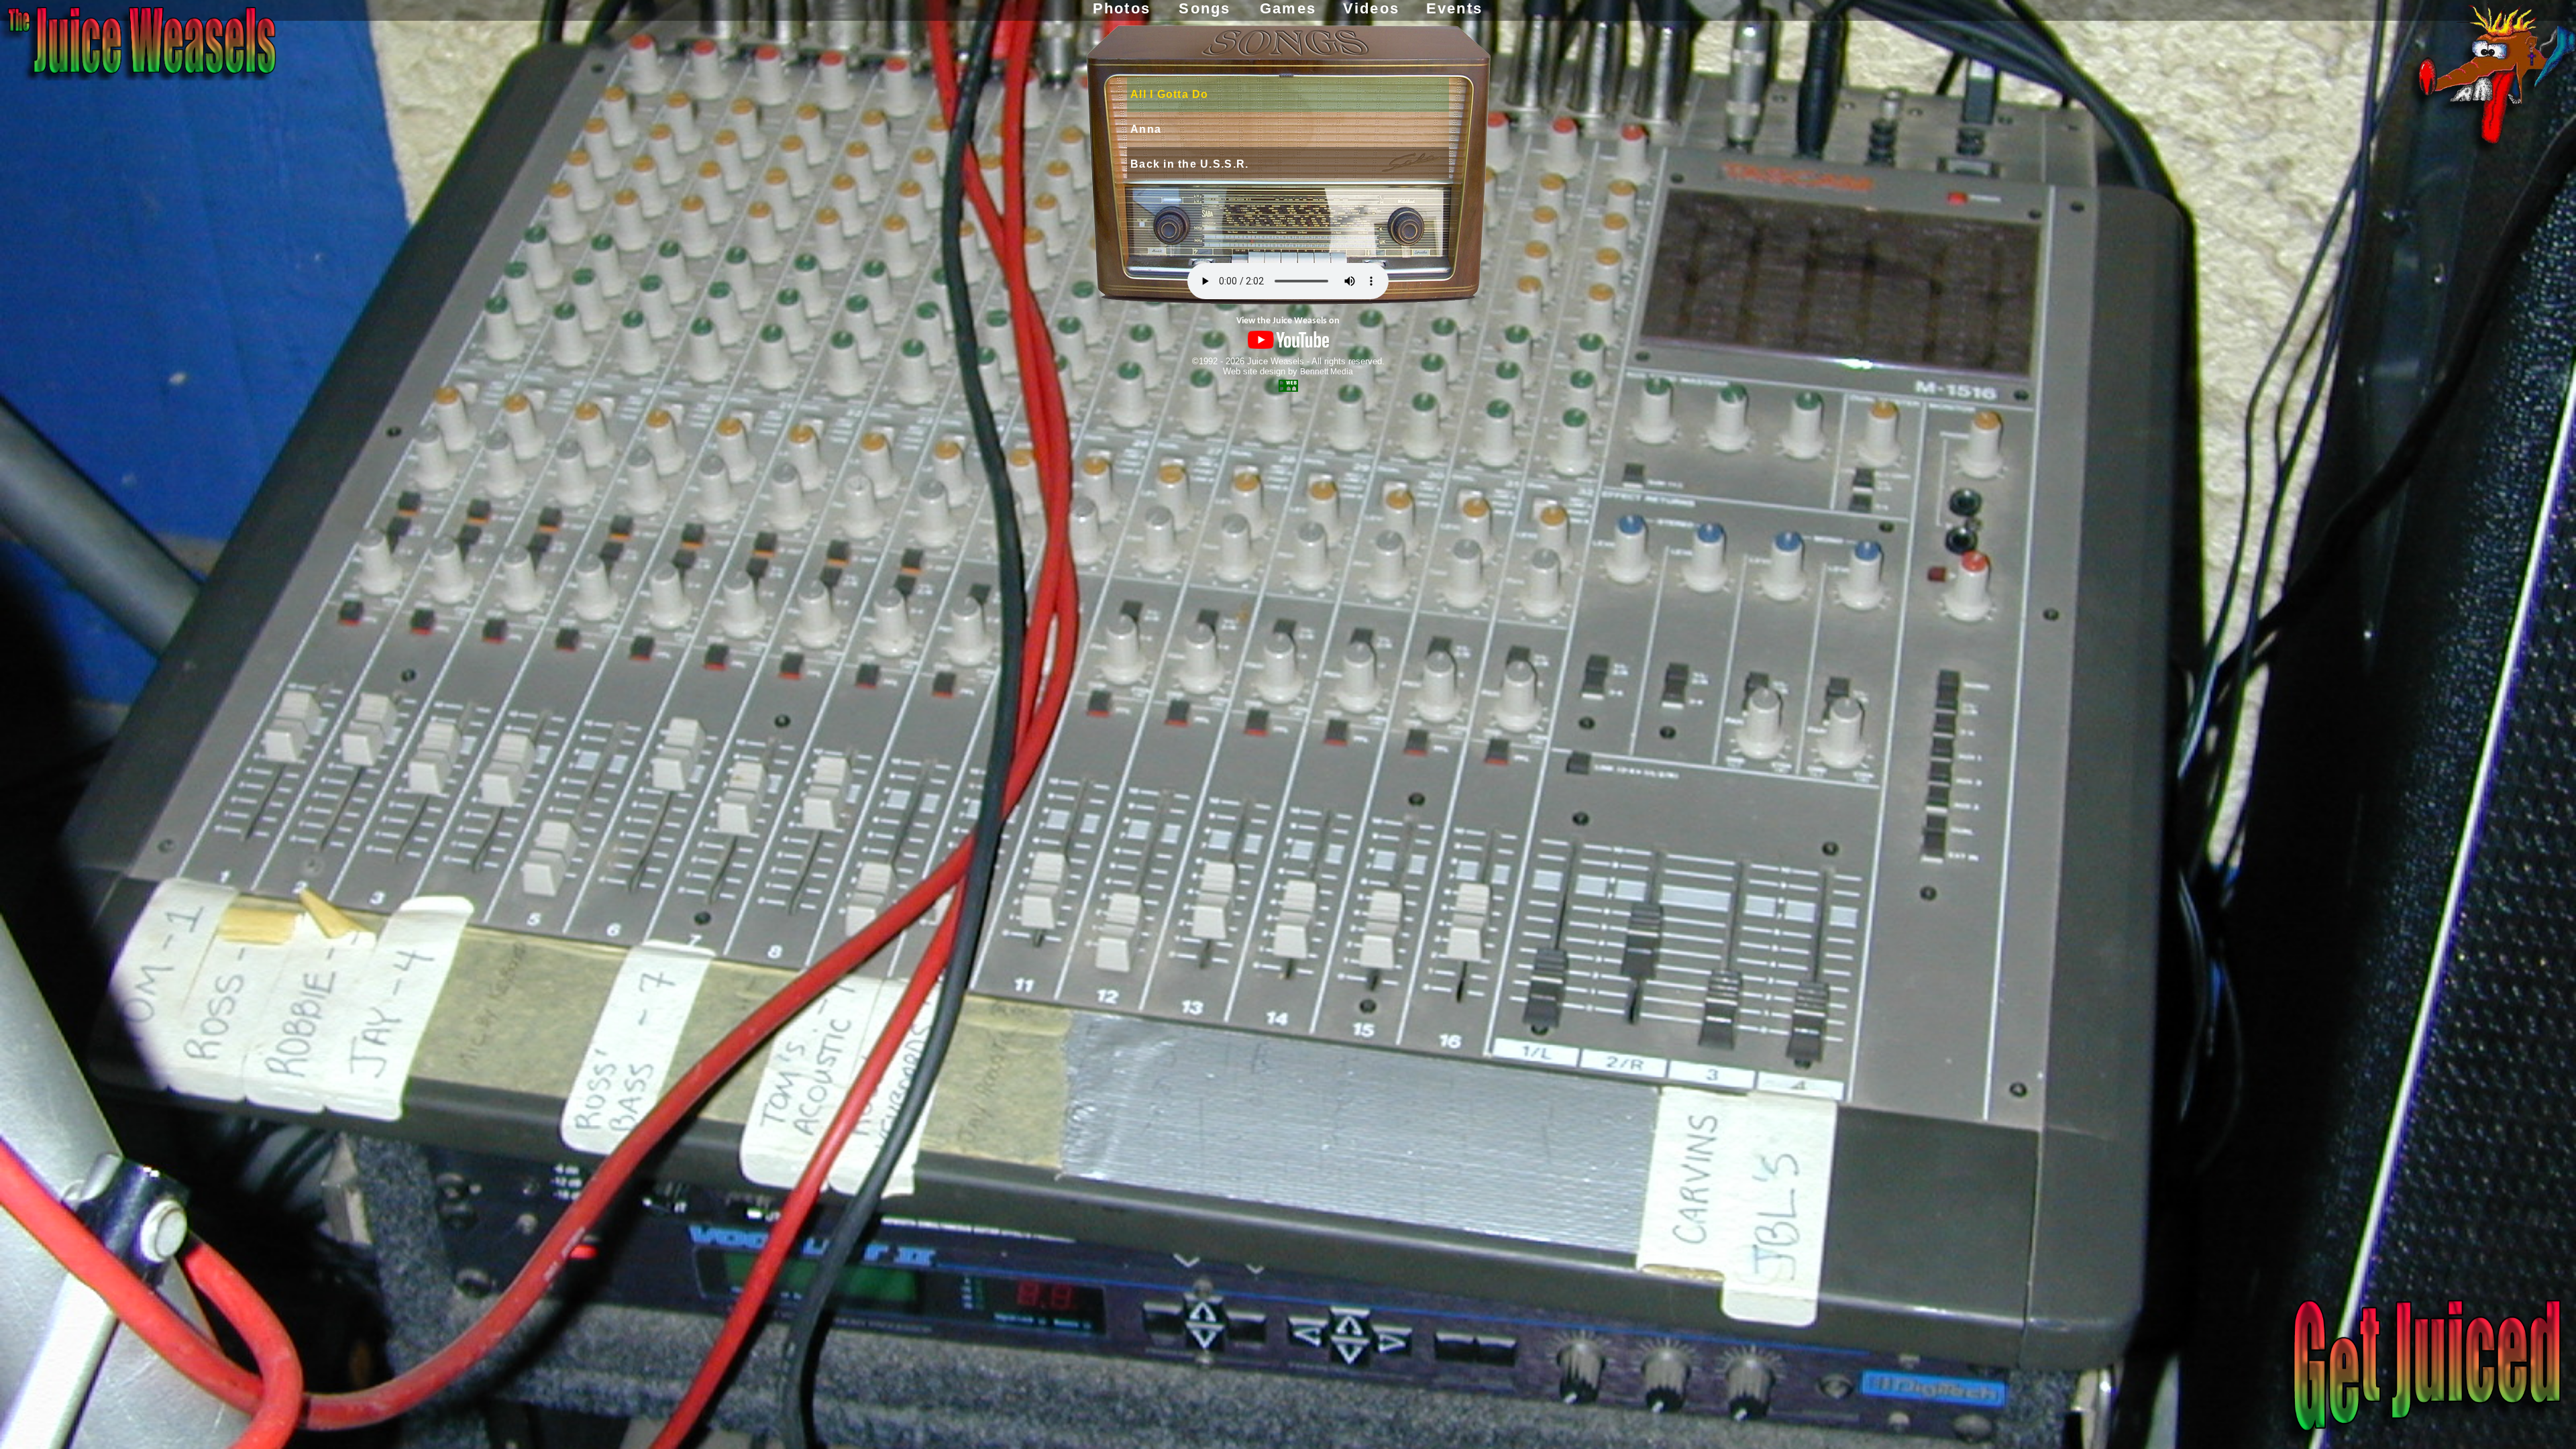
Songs (1204, 8)
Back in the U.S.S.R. (1189, 164)
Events (1454, 8)
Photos (1122, 8)
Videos (1371, 8)
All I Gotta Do (1170, 94)
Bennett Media (1327, 372)
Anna (1146, 129)
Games (1288, 8)
